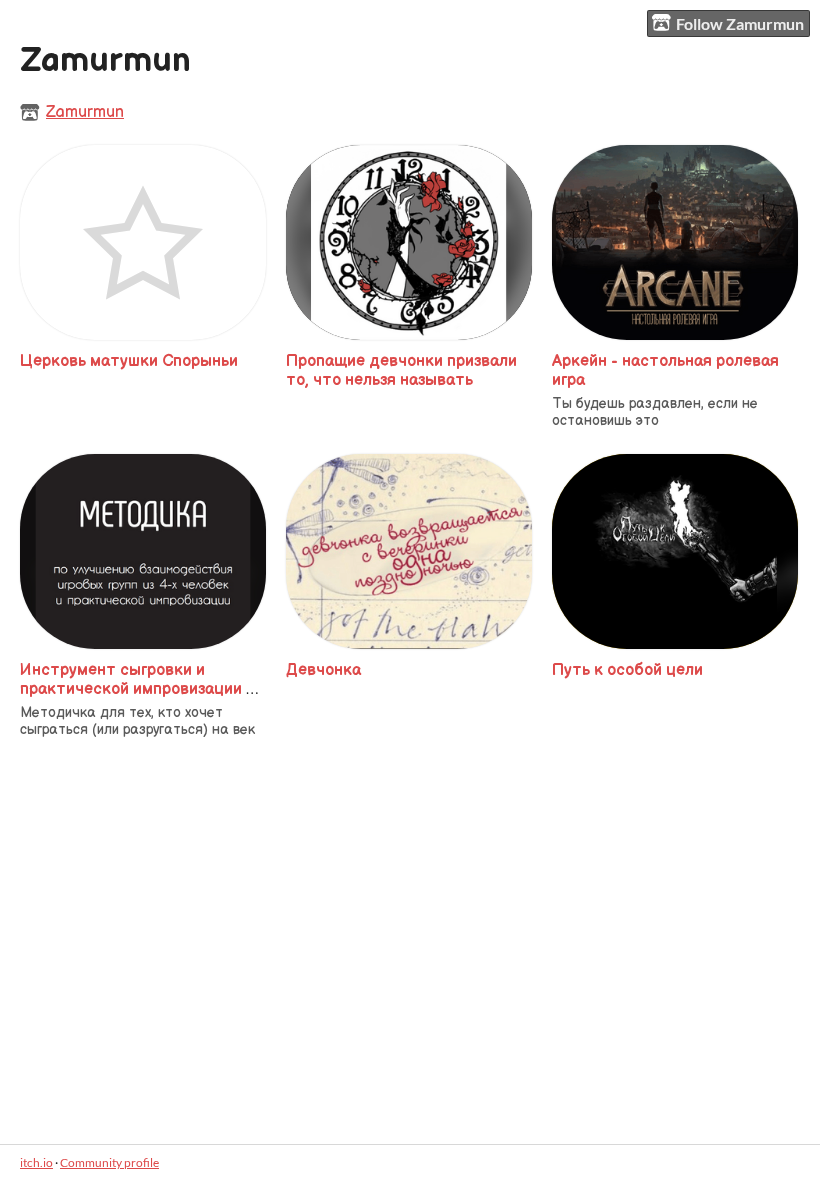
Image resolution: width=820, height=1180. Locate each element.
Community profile (109, 1162)
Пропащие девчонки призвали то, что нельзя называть (401, 371)
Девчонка (323, 670)
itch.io (36, 1162)
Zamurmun (85, 112)
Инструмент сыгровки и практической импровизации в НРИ (137, 689)
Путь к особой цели (627, 670)
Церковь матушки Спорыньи (129, 361)
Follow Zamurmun (740, 23)
